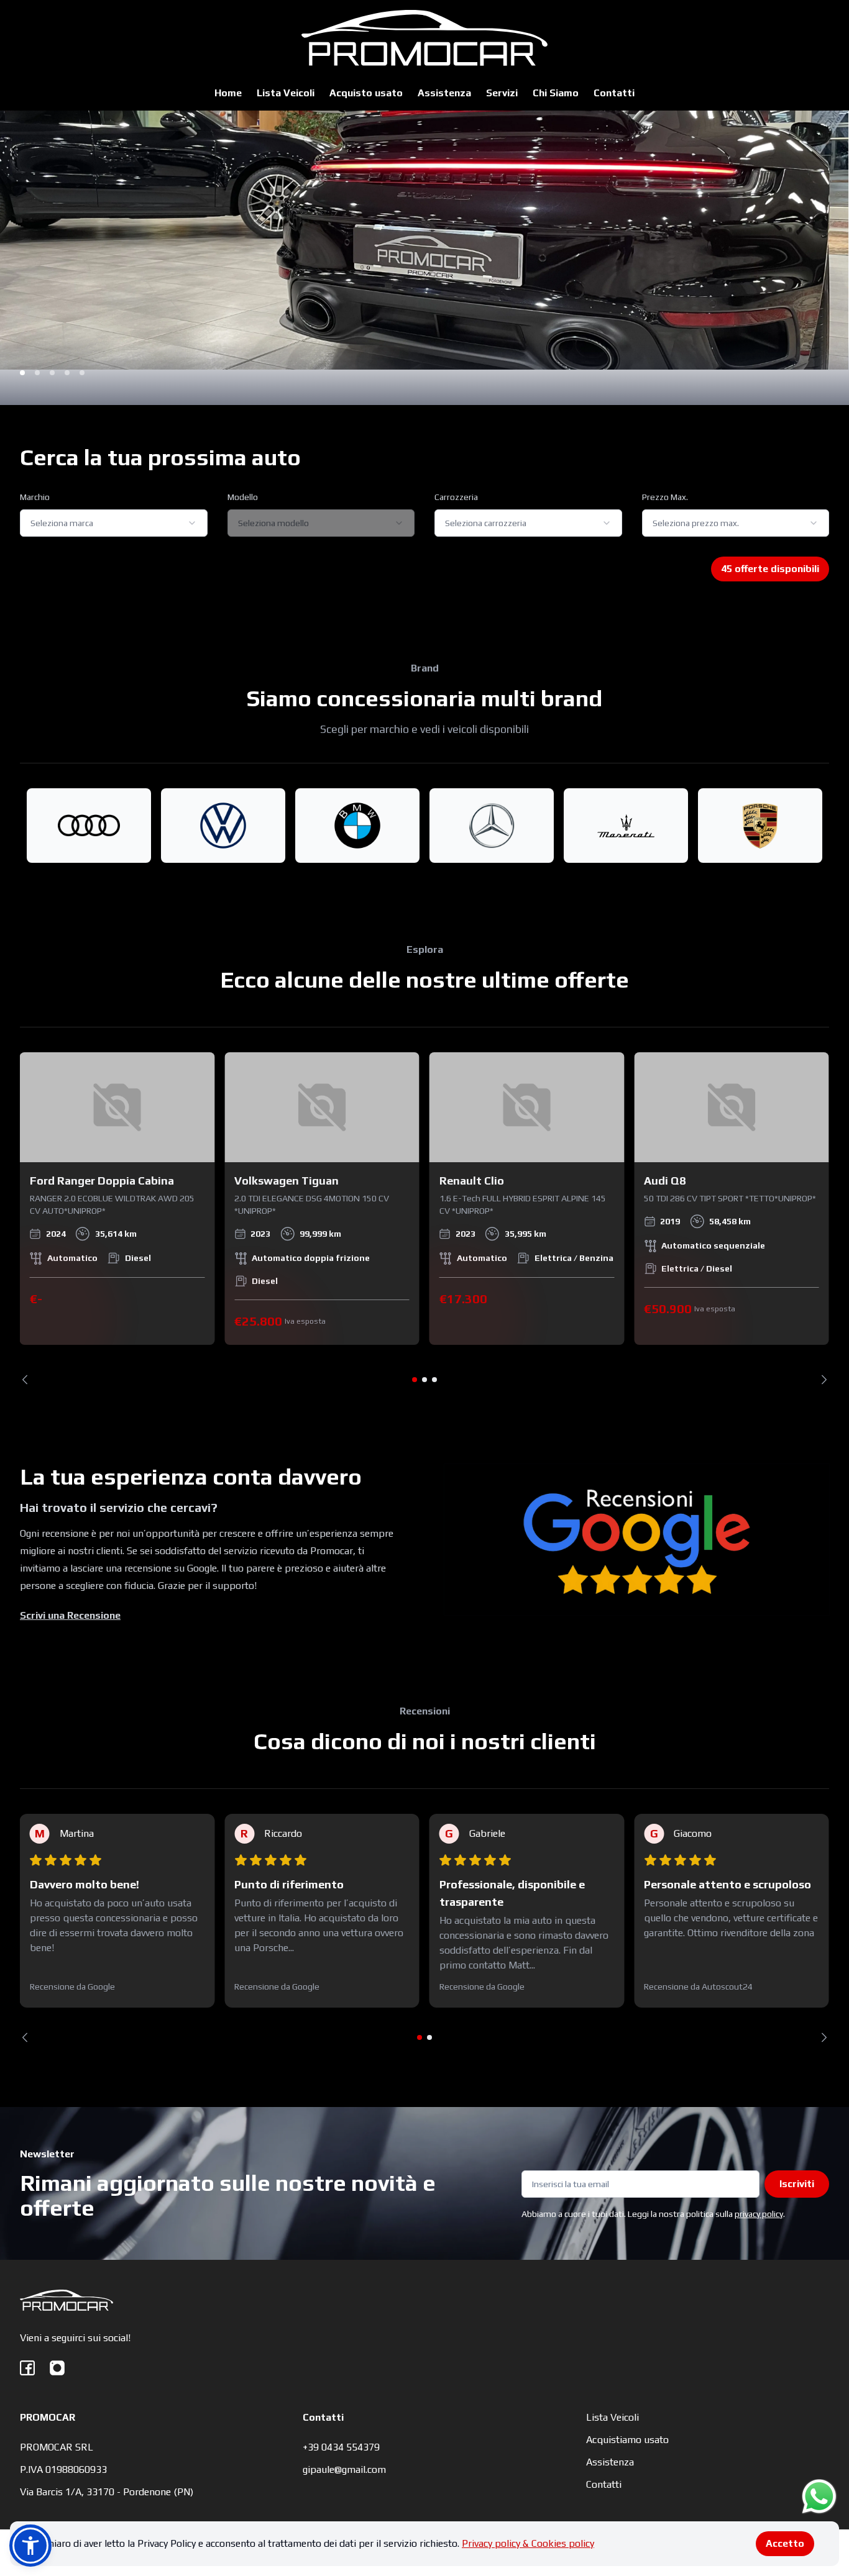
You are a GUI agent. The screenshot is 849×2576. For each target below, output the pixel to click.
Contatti (614, 93)
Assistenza (444, 93)
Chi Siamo (556, 93)
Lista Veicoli (286, 93)
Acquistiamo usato (627, 2440)
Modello (243, 497)
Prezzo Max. (665, 497)
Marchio (35, 497)
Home (228, 93)
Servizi (502, 93)
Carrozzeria (456, 497)
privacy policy (759, 2214)
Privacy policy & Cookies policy (528, 2543)
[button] (30, 2546)
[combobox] (114, 523)
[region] (424, 1218)
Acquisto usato (366, 93)
